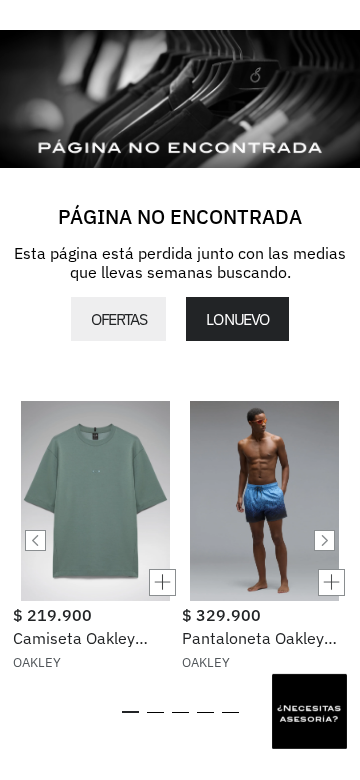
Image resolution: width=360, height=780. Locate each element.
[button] (95, 582)
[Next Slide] (324, 540)
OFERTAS (118, 319)
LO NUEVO (237, 319)
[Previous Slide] (35, 540)
